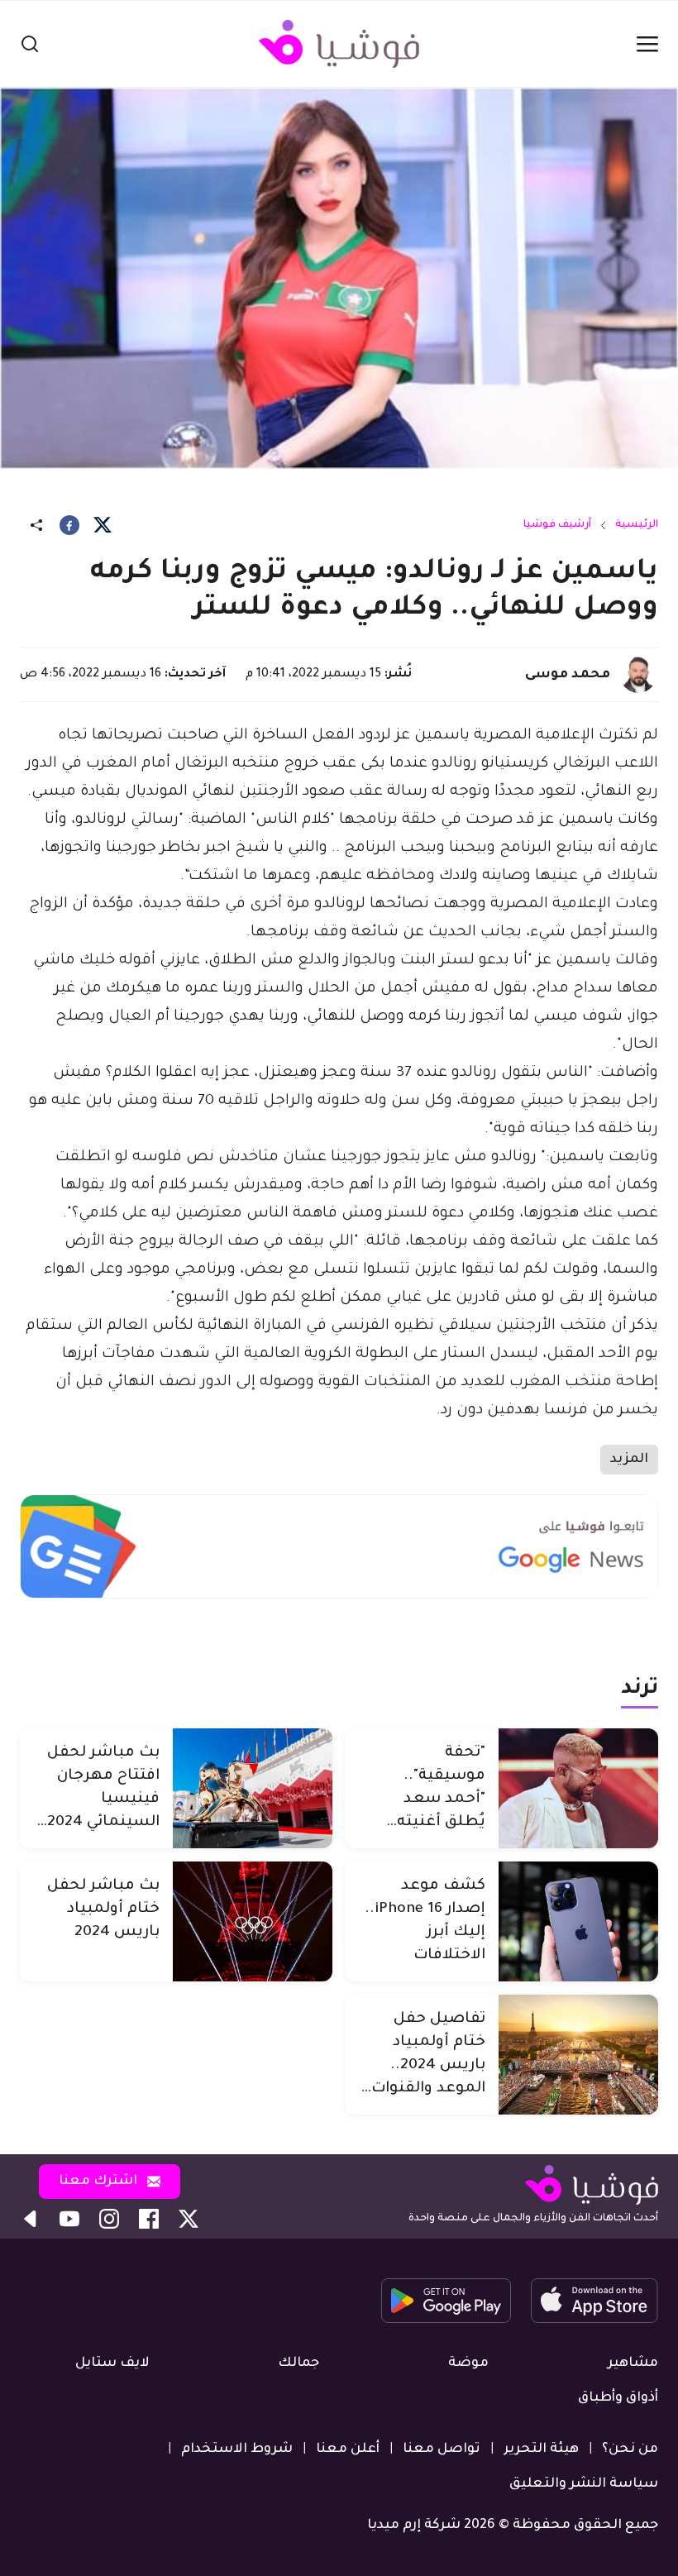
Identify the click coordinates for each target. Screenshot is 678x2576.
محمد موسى (568, 675)
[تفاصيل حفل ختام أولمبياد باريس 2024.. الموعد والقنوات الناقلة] (578, 2055)
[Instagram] (109, 2219)
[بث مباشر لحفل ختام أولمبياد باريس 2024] (253, 1921)
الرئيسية (637, 525)
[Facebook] (69, 525)
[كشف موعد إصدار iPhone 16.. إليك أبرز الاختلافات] (578, 1921)
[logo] (339, 44)
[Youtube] (69, 2219)
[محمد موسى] (638, 675)
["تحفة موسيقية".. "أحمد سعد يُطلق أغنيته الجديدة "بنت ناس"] (578, 1788)
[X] (103, 525)
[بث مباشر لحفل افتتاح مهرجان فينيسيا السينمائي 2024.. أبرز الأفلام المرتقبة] (253, 1788)
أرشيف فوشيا (557, 525)
